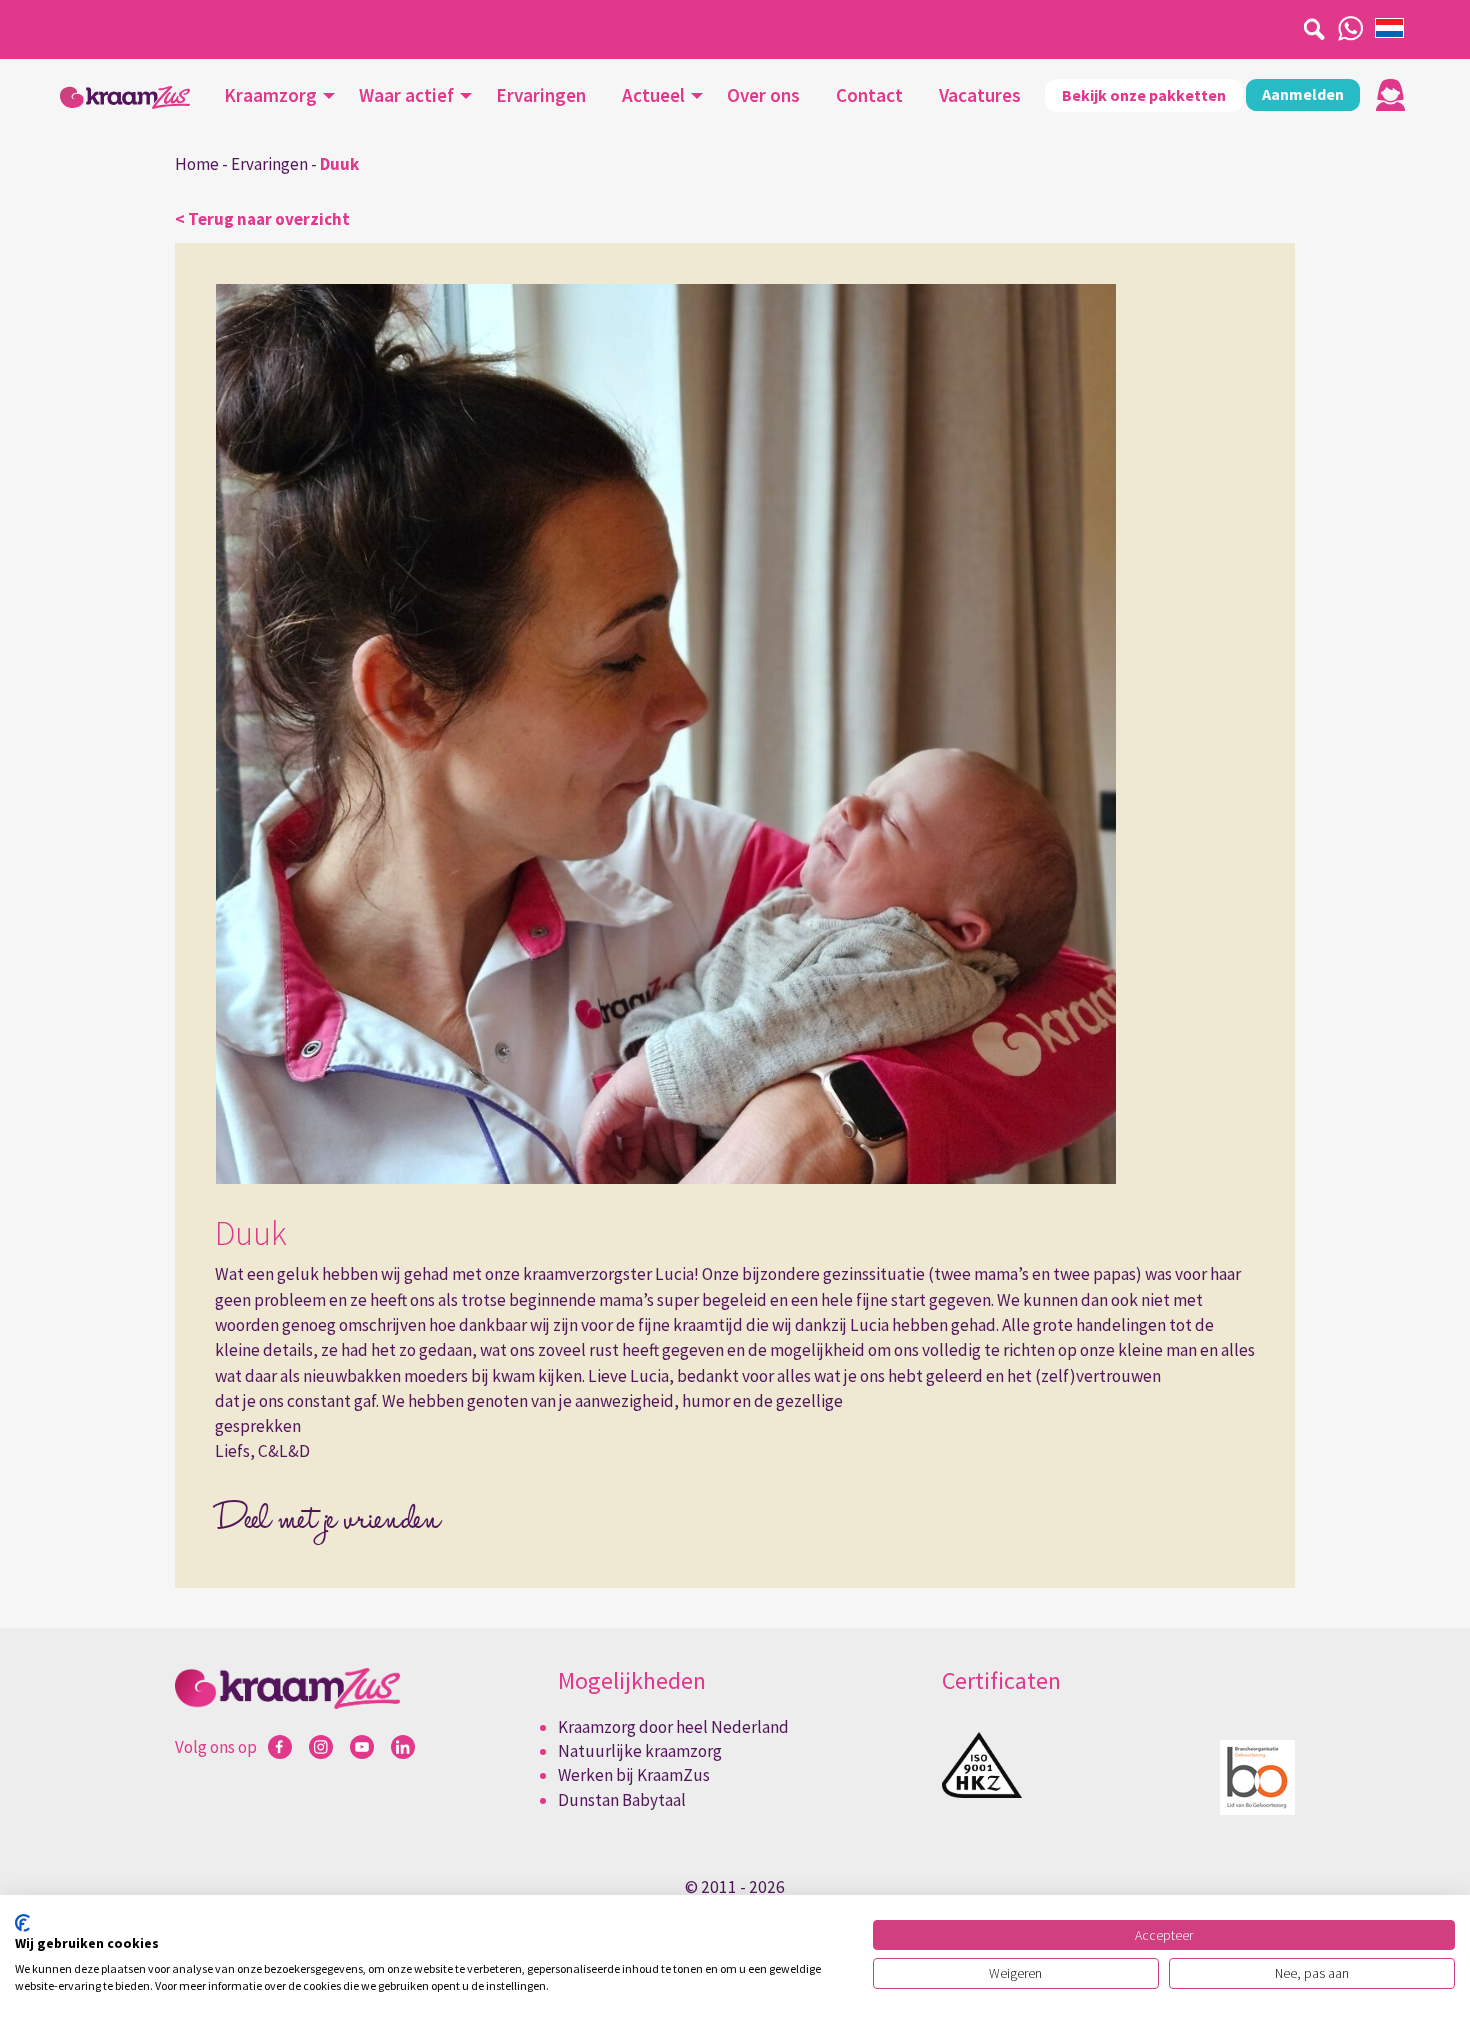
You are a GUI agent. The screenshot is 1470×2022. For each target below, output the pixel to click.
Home (197, 164)
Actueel (653, 95)
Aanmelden (1303, 94)
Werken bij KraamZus (634, 1775)
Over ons (763, 95)
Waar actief (406, 95)
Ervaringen (541, 95)
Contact (869, 95)
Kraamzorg (270, 95)
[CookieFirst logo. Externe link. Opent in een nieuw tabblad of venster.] (22, 1923)
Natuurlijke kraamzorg (640, 1751)
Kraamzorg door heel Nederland (673, 1727)
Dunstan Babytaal (622, 1800)
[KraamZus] (125, 97)
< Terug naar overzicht (262, 219)
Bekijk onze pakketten (1144, 95)
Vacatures (980, 95)
